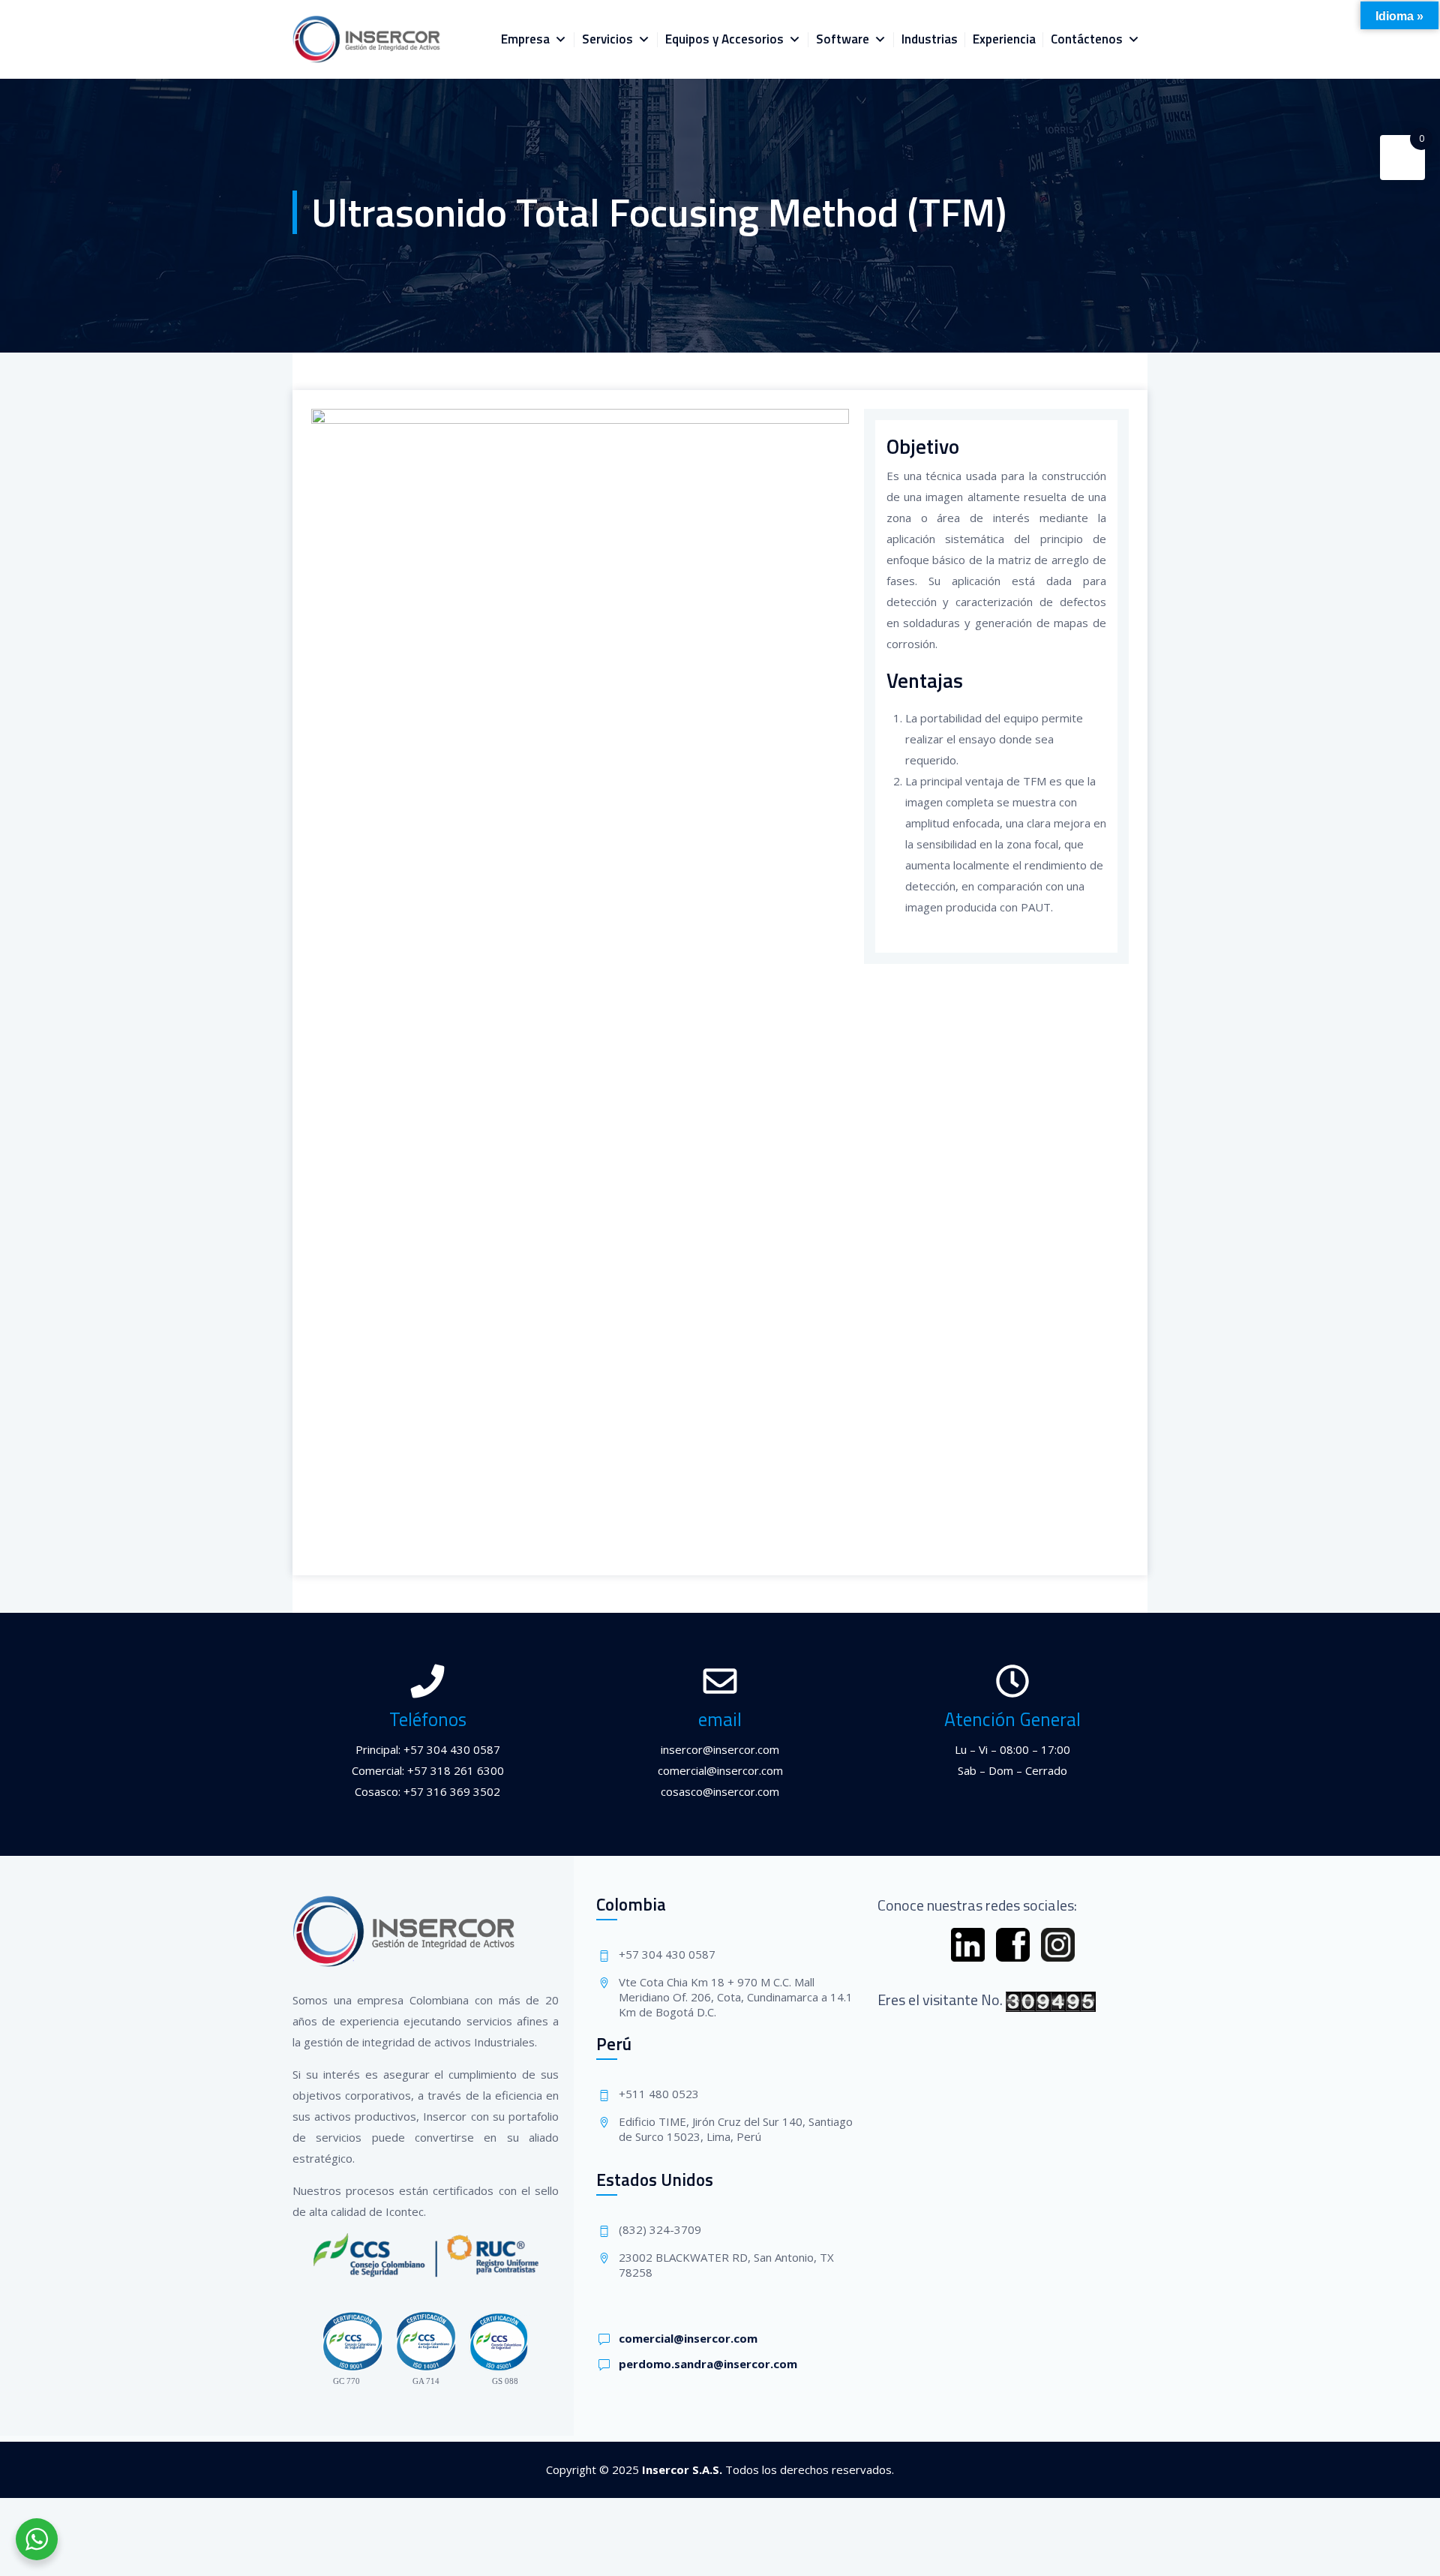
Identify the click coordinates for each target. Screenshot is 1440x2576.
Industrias (930, 39)
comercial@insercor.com (688, 2338)
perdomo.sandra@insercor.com (708, 2364)
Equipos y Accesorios (724, 39)
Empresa (525, 39)
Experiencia (1004, 39)
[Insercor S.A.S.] (367, 39)
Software (843, 39)
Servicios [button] (607, 39)
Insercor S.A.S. (682, 2469)
